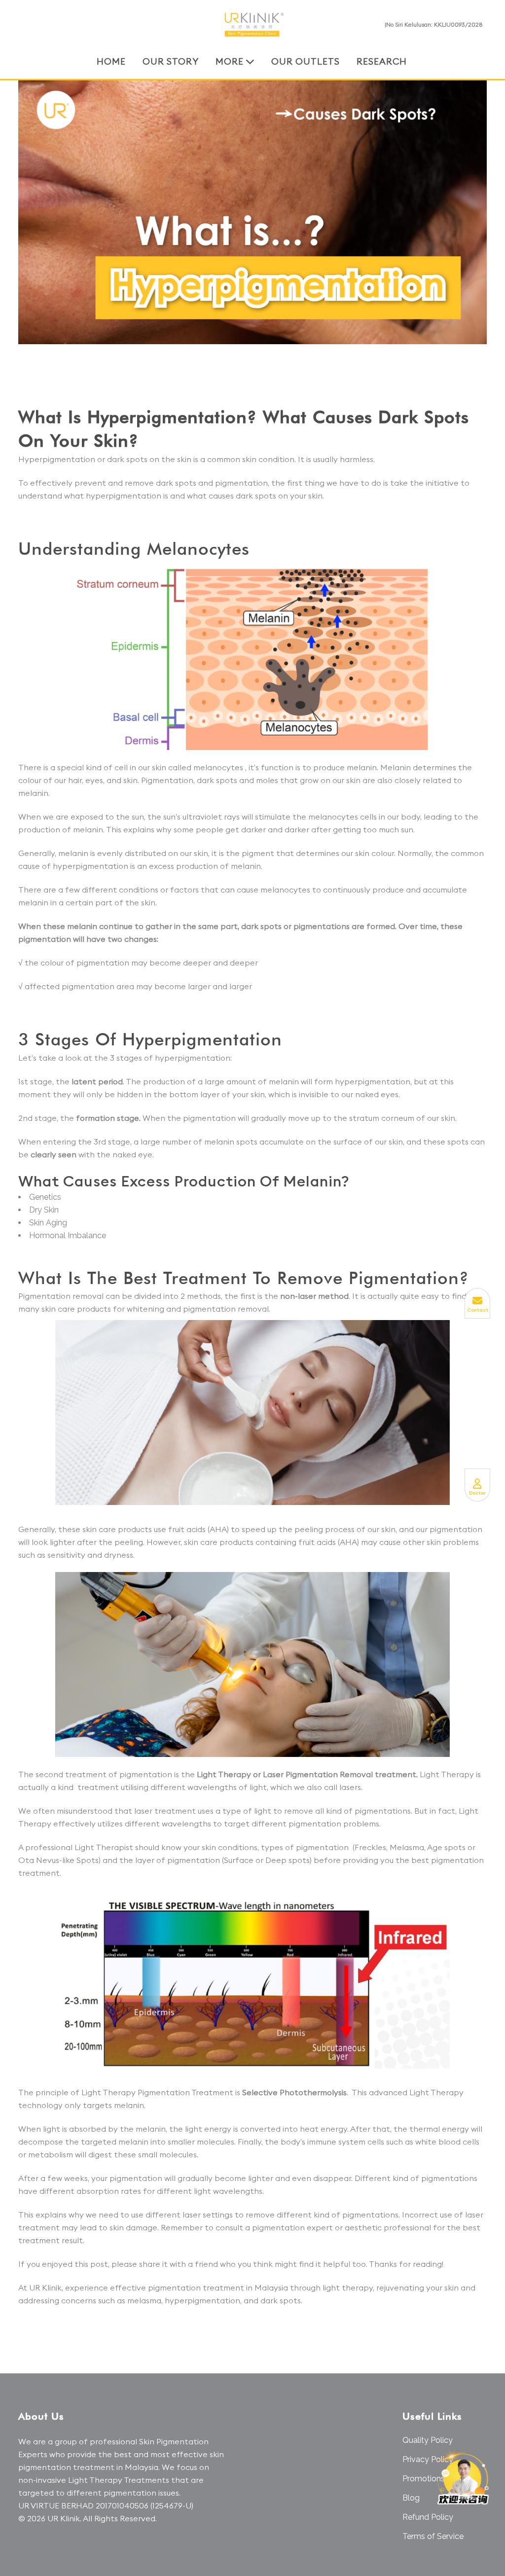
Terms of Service (433, 2536)
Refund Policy (428, 2517)
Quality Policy (428, 2440)
